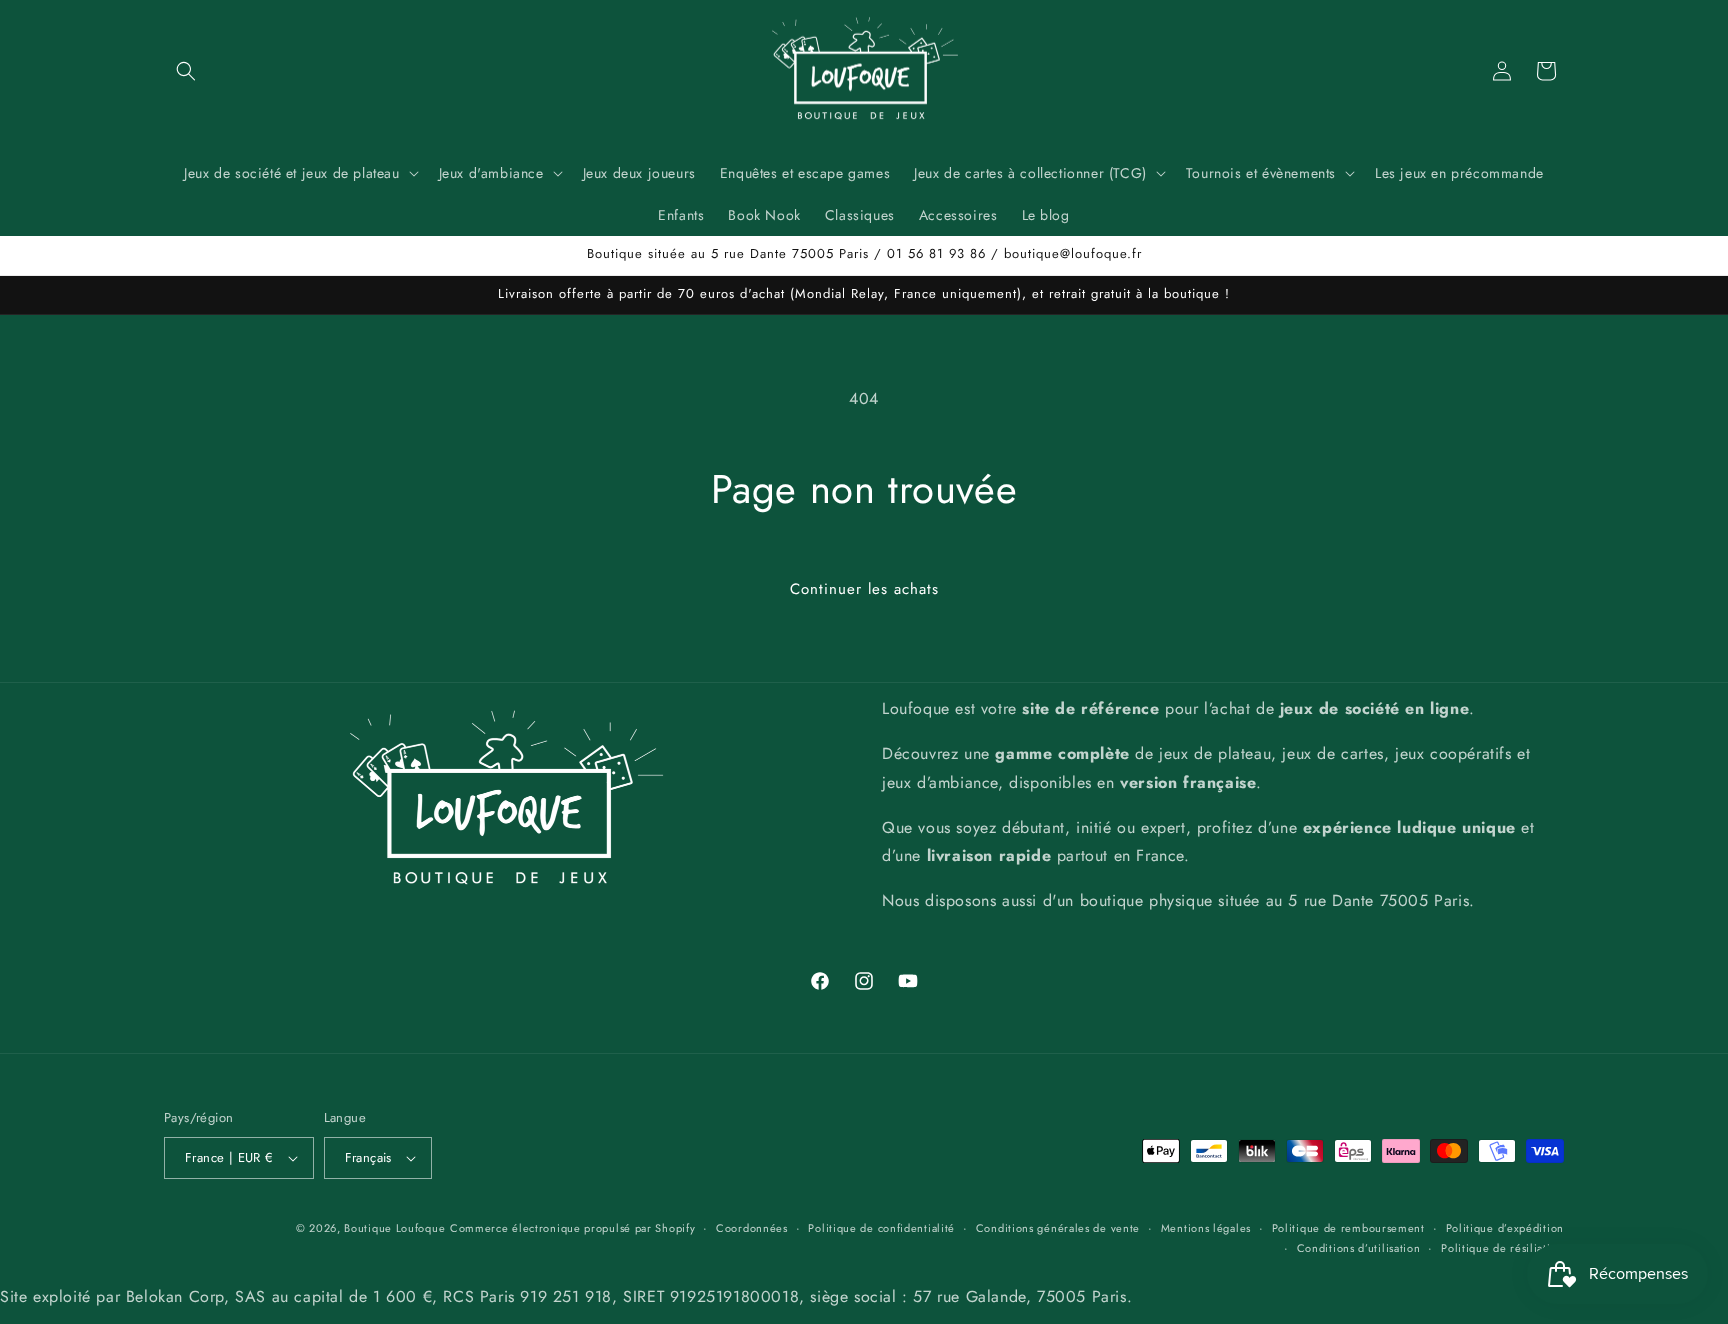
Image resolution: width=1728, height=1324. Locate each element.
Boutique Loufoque (394, 1228)
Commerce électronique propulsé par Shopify (572, 1228)
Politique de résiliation (1502, 1249)
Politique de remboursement (1348, 1228)
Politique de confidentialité (881, 1228)
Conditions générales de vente (1058, 1228)
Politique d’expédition (1505, 1228)
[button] (186, 71)
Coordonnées (752, 1228)
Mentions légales (1206, 1228)
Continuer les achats (864, 589)
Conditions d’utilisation (1359, 1249)
